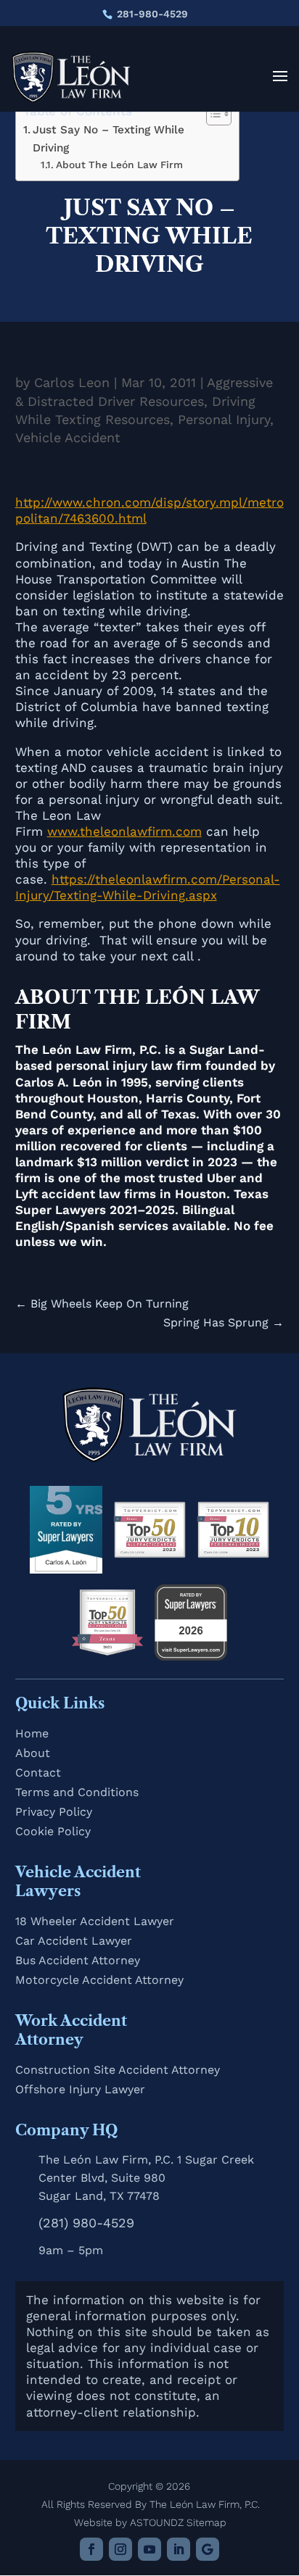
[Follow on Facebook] (91, 2549)
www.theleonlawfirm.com (124, 831)
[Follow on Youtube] (149, 2549)
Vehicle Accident (68, 437)
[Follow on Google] (208, 2549)
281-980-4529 (152, 14)
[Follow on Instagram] (120, 2549)
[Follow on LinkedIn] (179, 2549)
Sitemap (206, 2522)
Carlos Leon (72, 382)
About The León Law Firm (119, 165)
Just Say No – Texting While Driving (108, 139)
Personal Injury (224, 419)
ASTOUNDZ (157, 2522)
